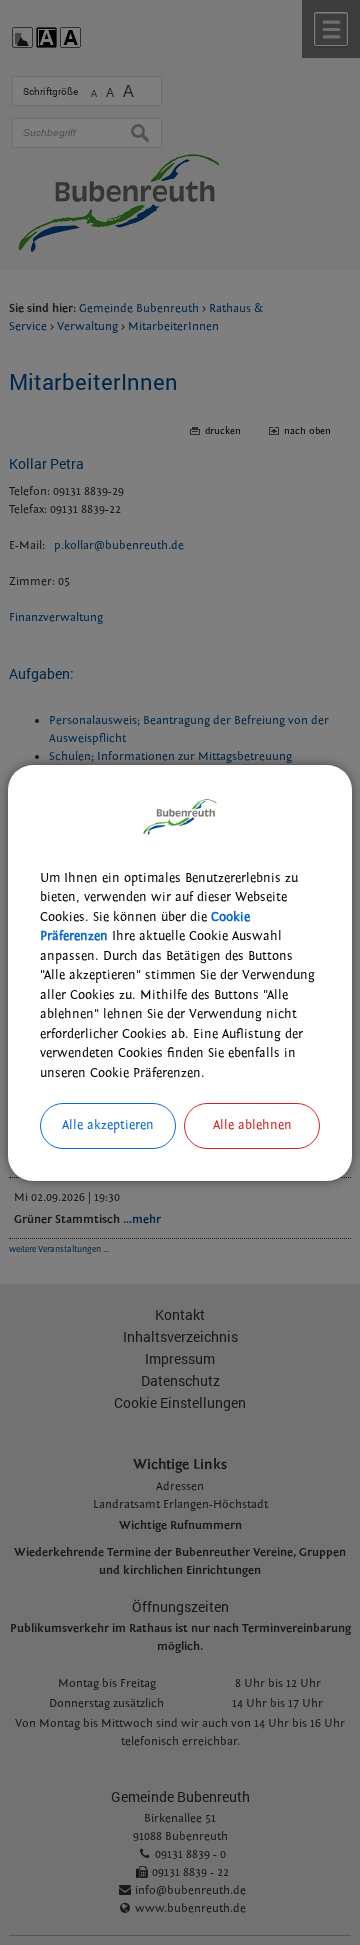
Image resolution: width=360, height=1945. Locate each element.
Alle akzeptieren (108, 1125)
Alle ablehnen (252, 1125)
